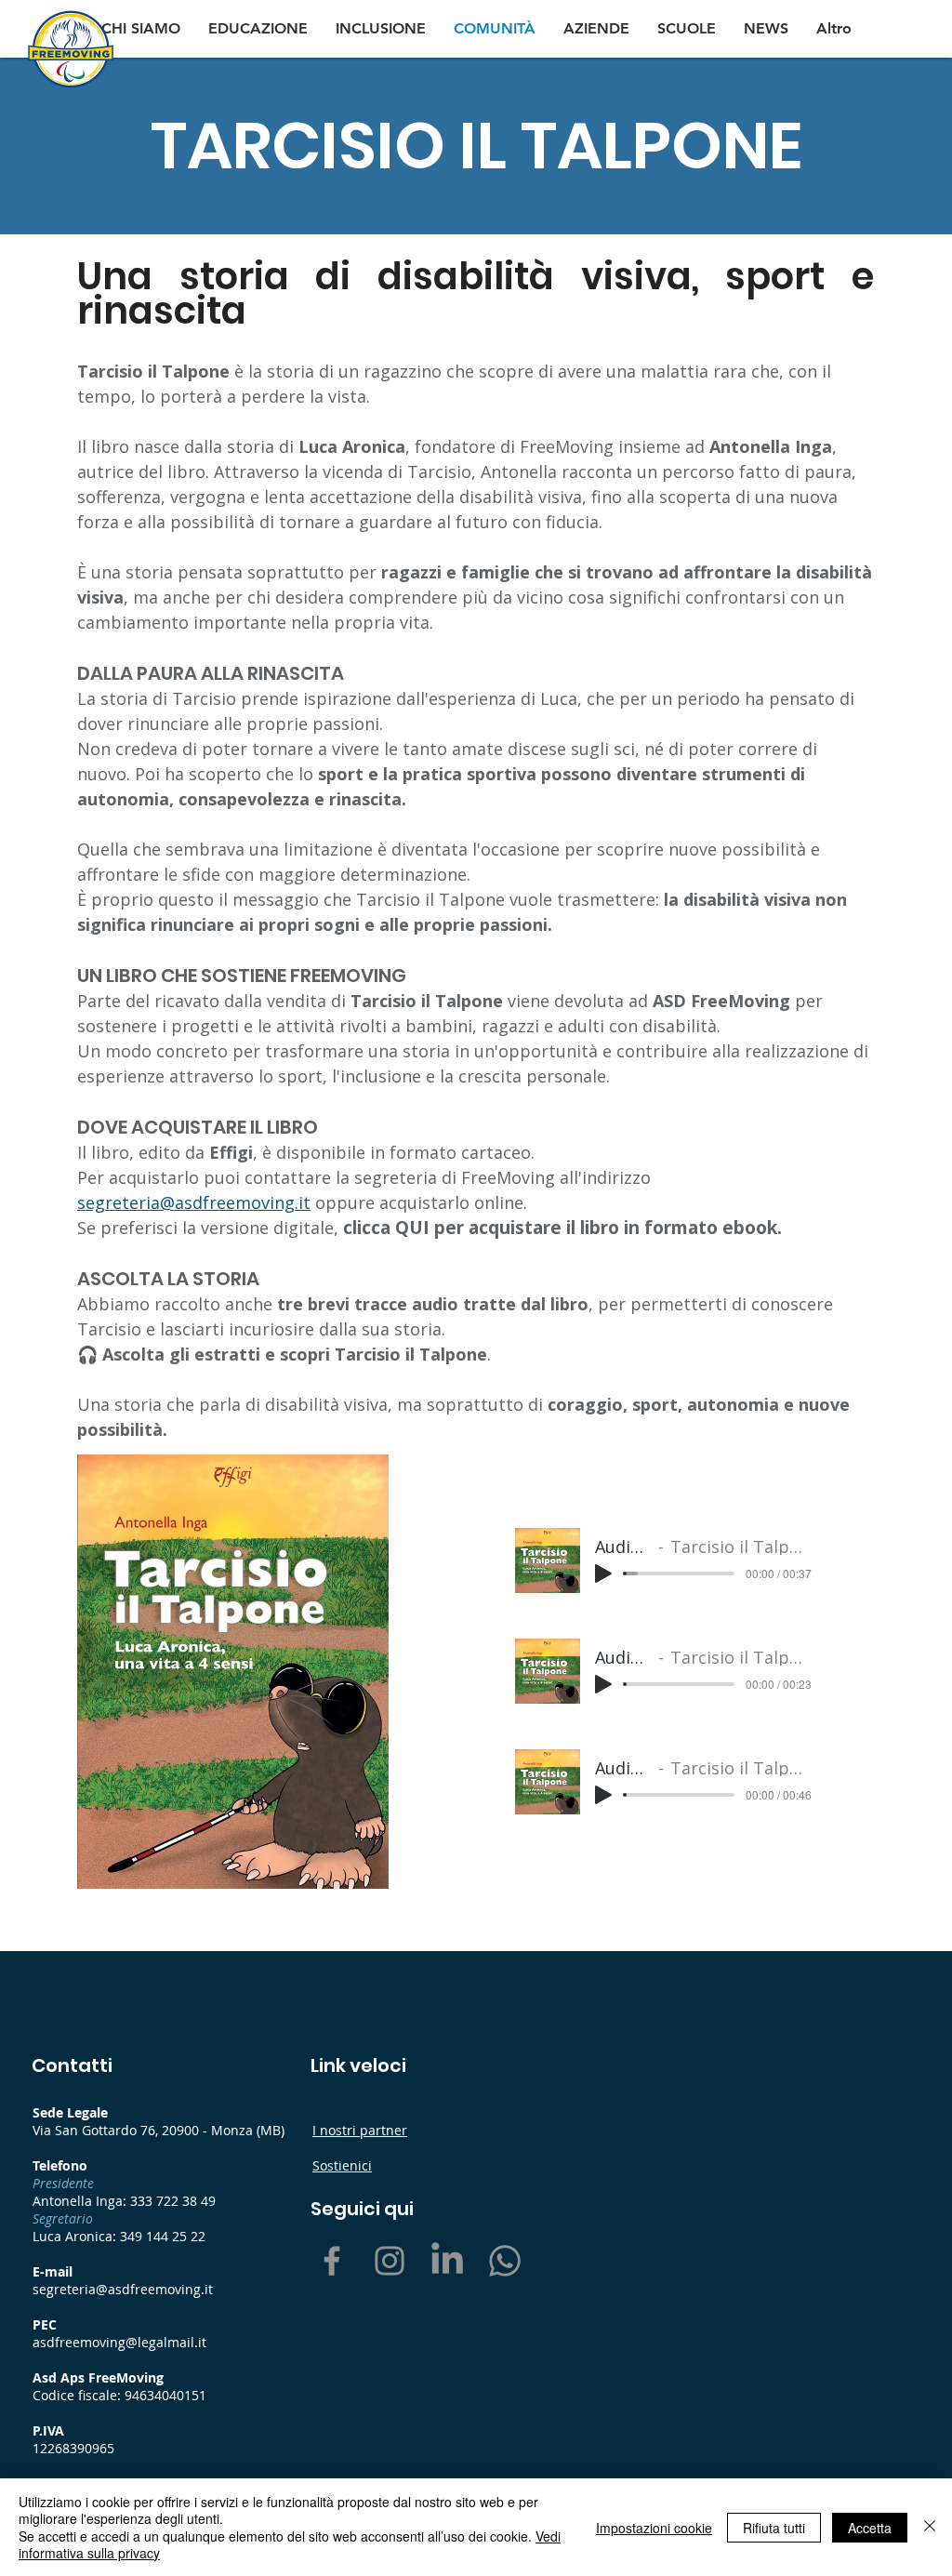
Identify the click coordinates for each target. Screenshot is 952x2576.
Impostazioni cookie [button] (654, 2528)
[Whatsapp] (505, 2261)
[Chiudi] (930, 2527)
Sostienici (342, 2165)
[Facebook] (332, 2261)
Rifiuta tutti (774, 2528)
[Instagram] (390, 2261)
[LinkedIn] (447, 2261)
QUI (412, 1228)
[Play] (603, 1573)
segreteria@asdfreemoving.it (194, 1202)
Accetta (870, 2528)
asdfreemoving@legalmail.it (119, 2342)
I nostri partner (360, 2130)
